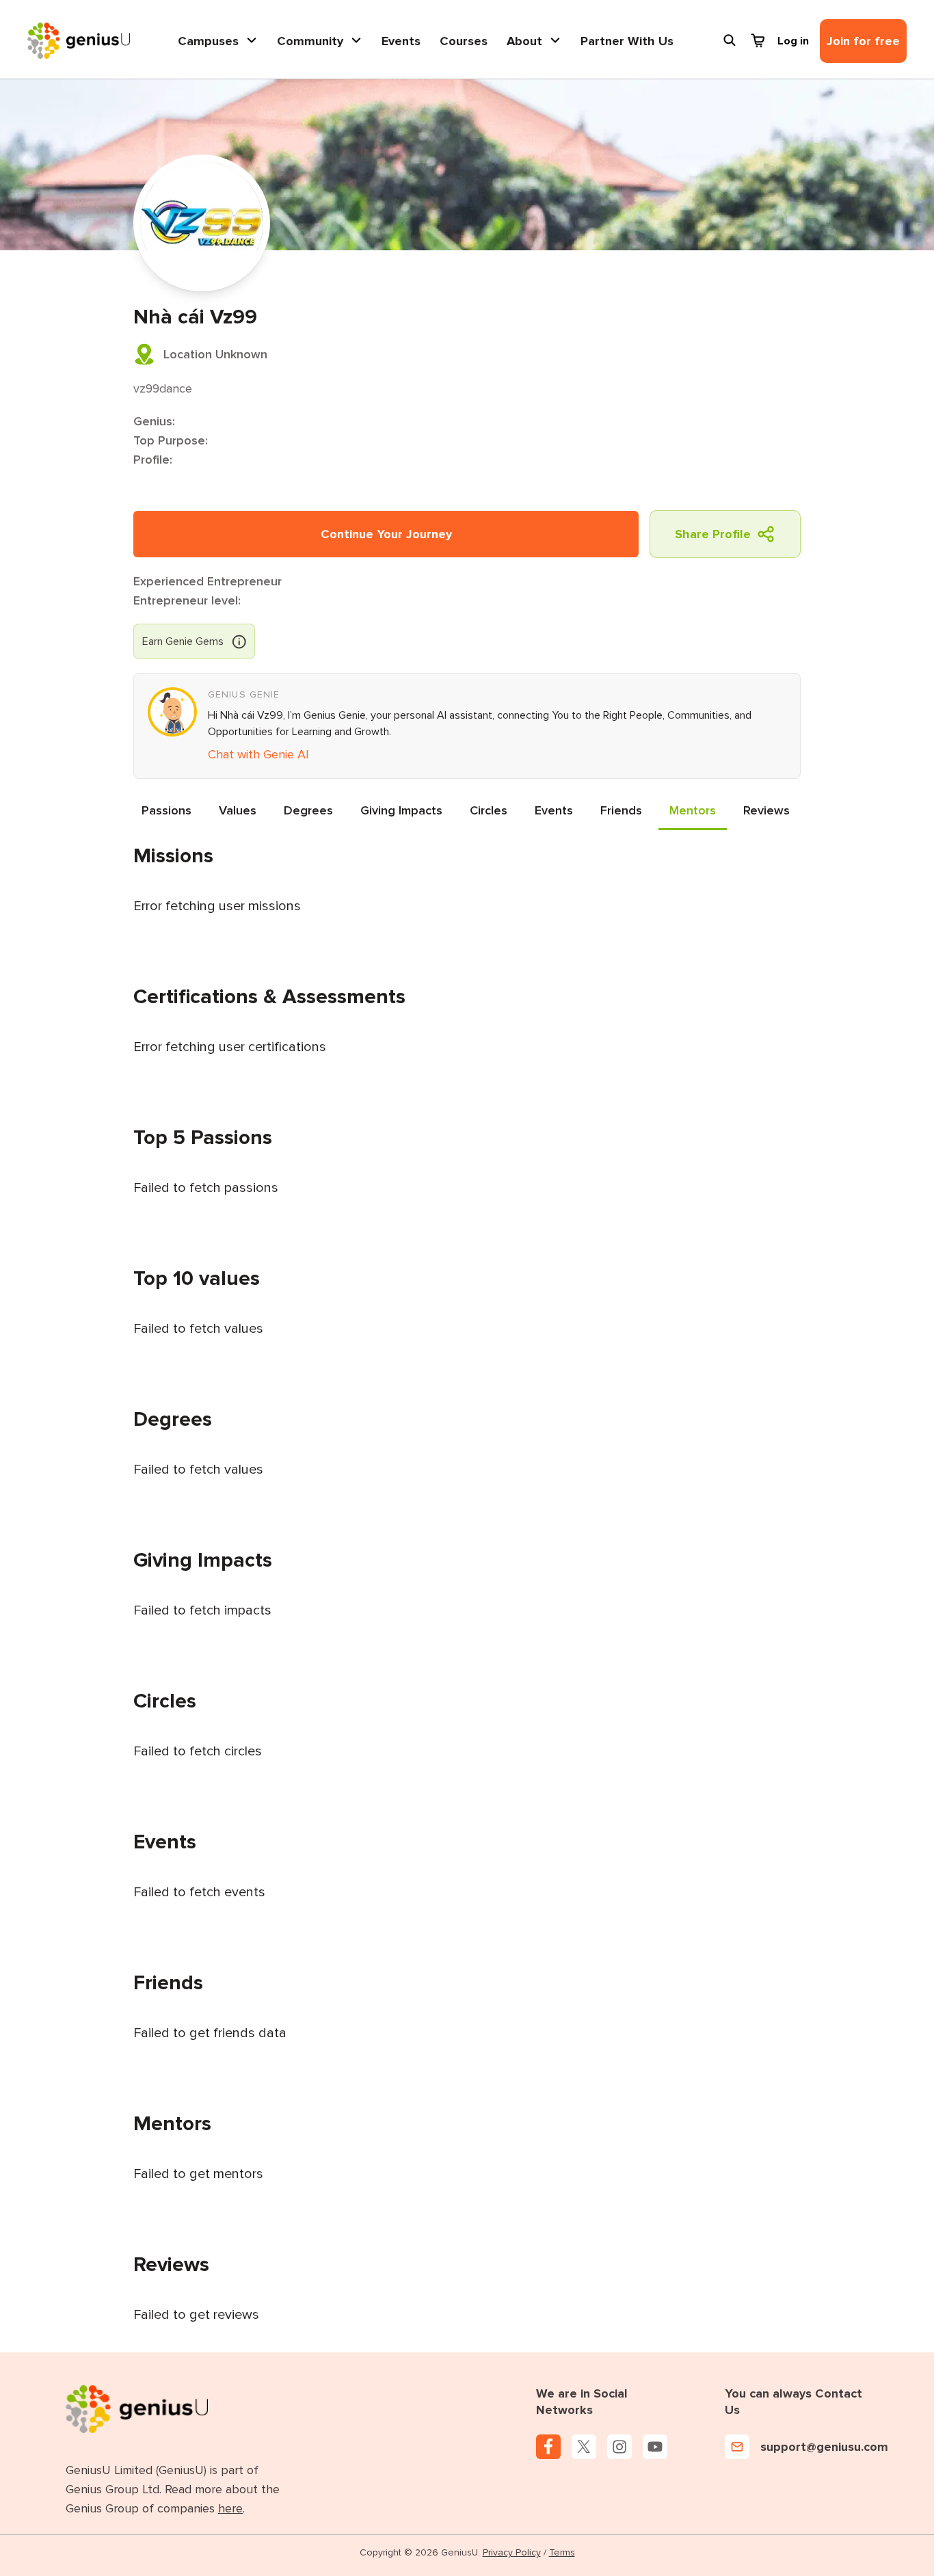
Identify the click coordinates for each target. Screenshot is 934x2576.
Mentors (693, 810)
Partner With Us (627, 41)
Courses (464, 41)
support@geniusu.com (824, 2447)
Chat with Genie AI (258, 754)
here (230, 2508)
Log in (793, 41)
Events (401, 41)
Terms (562, 2552)
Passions (166, 810)
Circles (489, 810)
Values (238, 810)
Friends (621, 810)
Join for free (863, 41)
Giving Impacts (401, 810)
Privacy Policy (512, 2552)
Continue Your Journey (386, 534)
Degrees (308, 810)
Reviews (766, 810)
